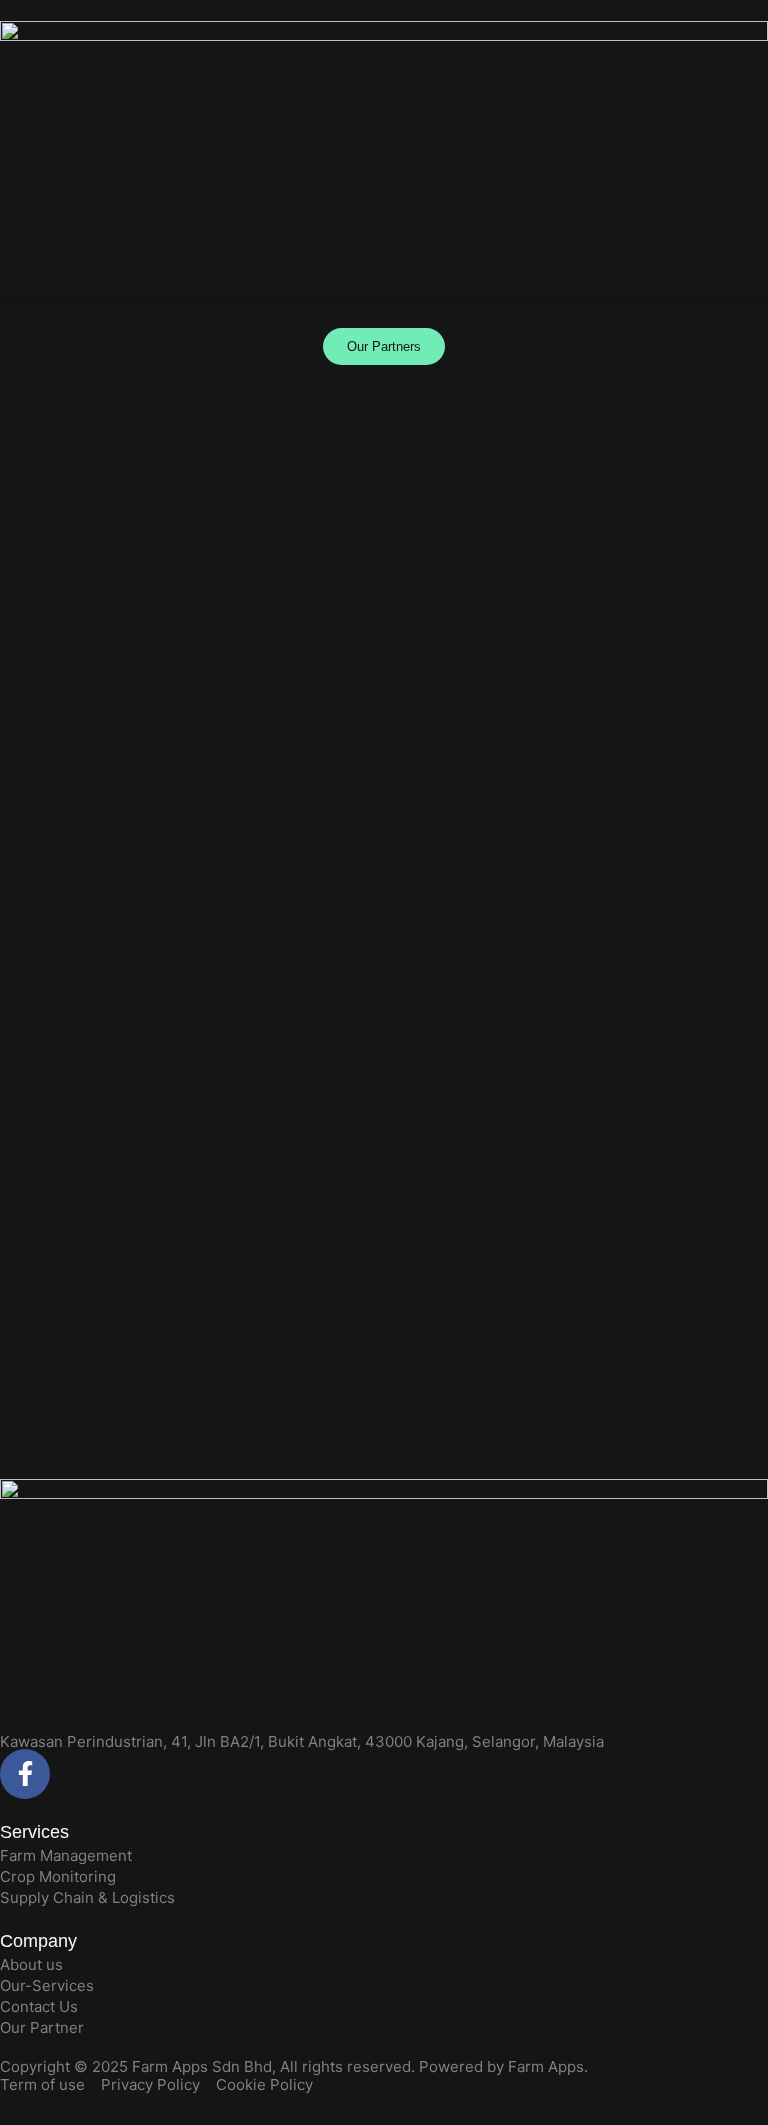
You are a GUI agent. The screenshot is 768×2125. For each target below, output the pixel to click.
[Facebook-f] (25, 1774)
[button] (384, 301)
